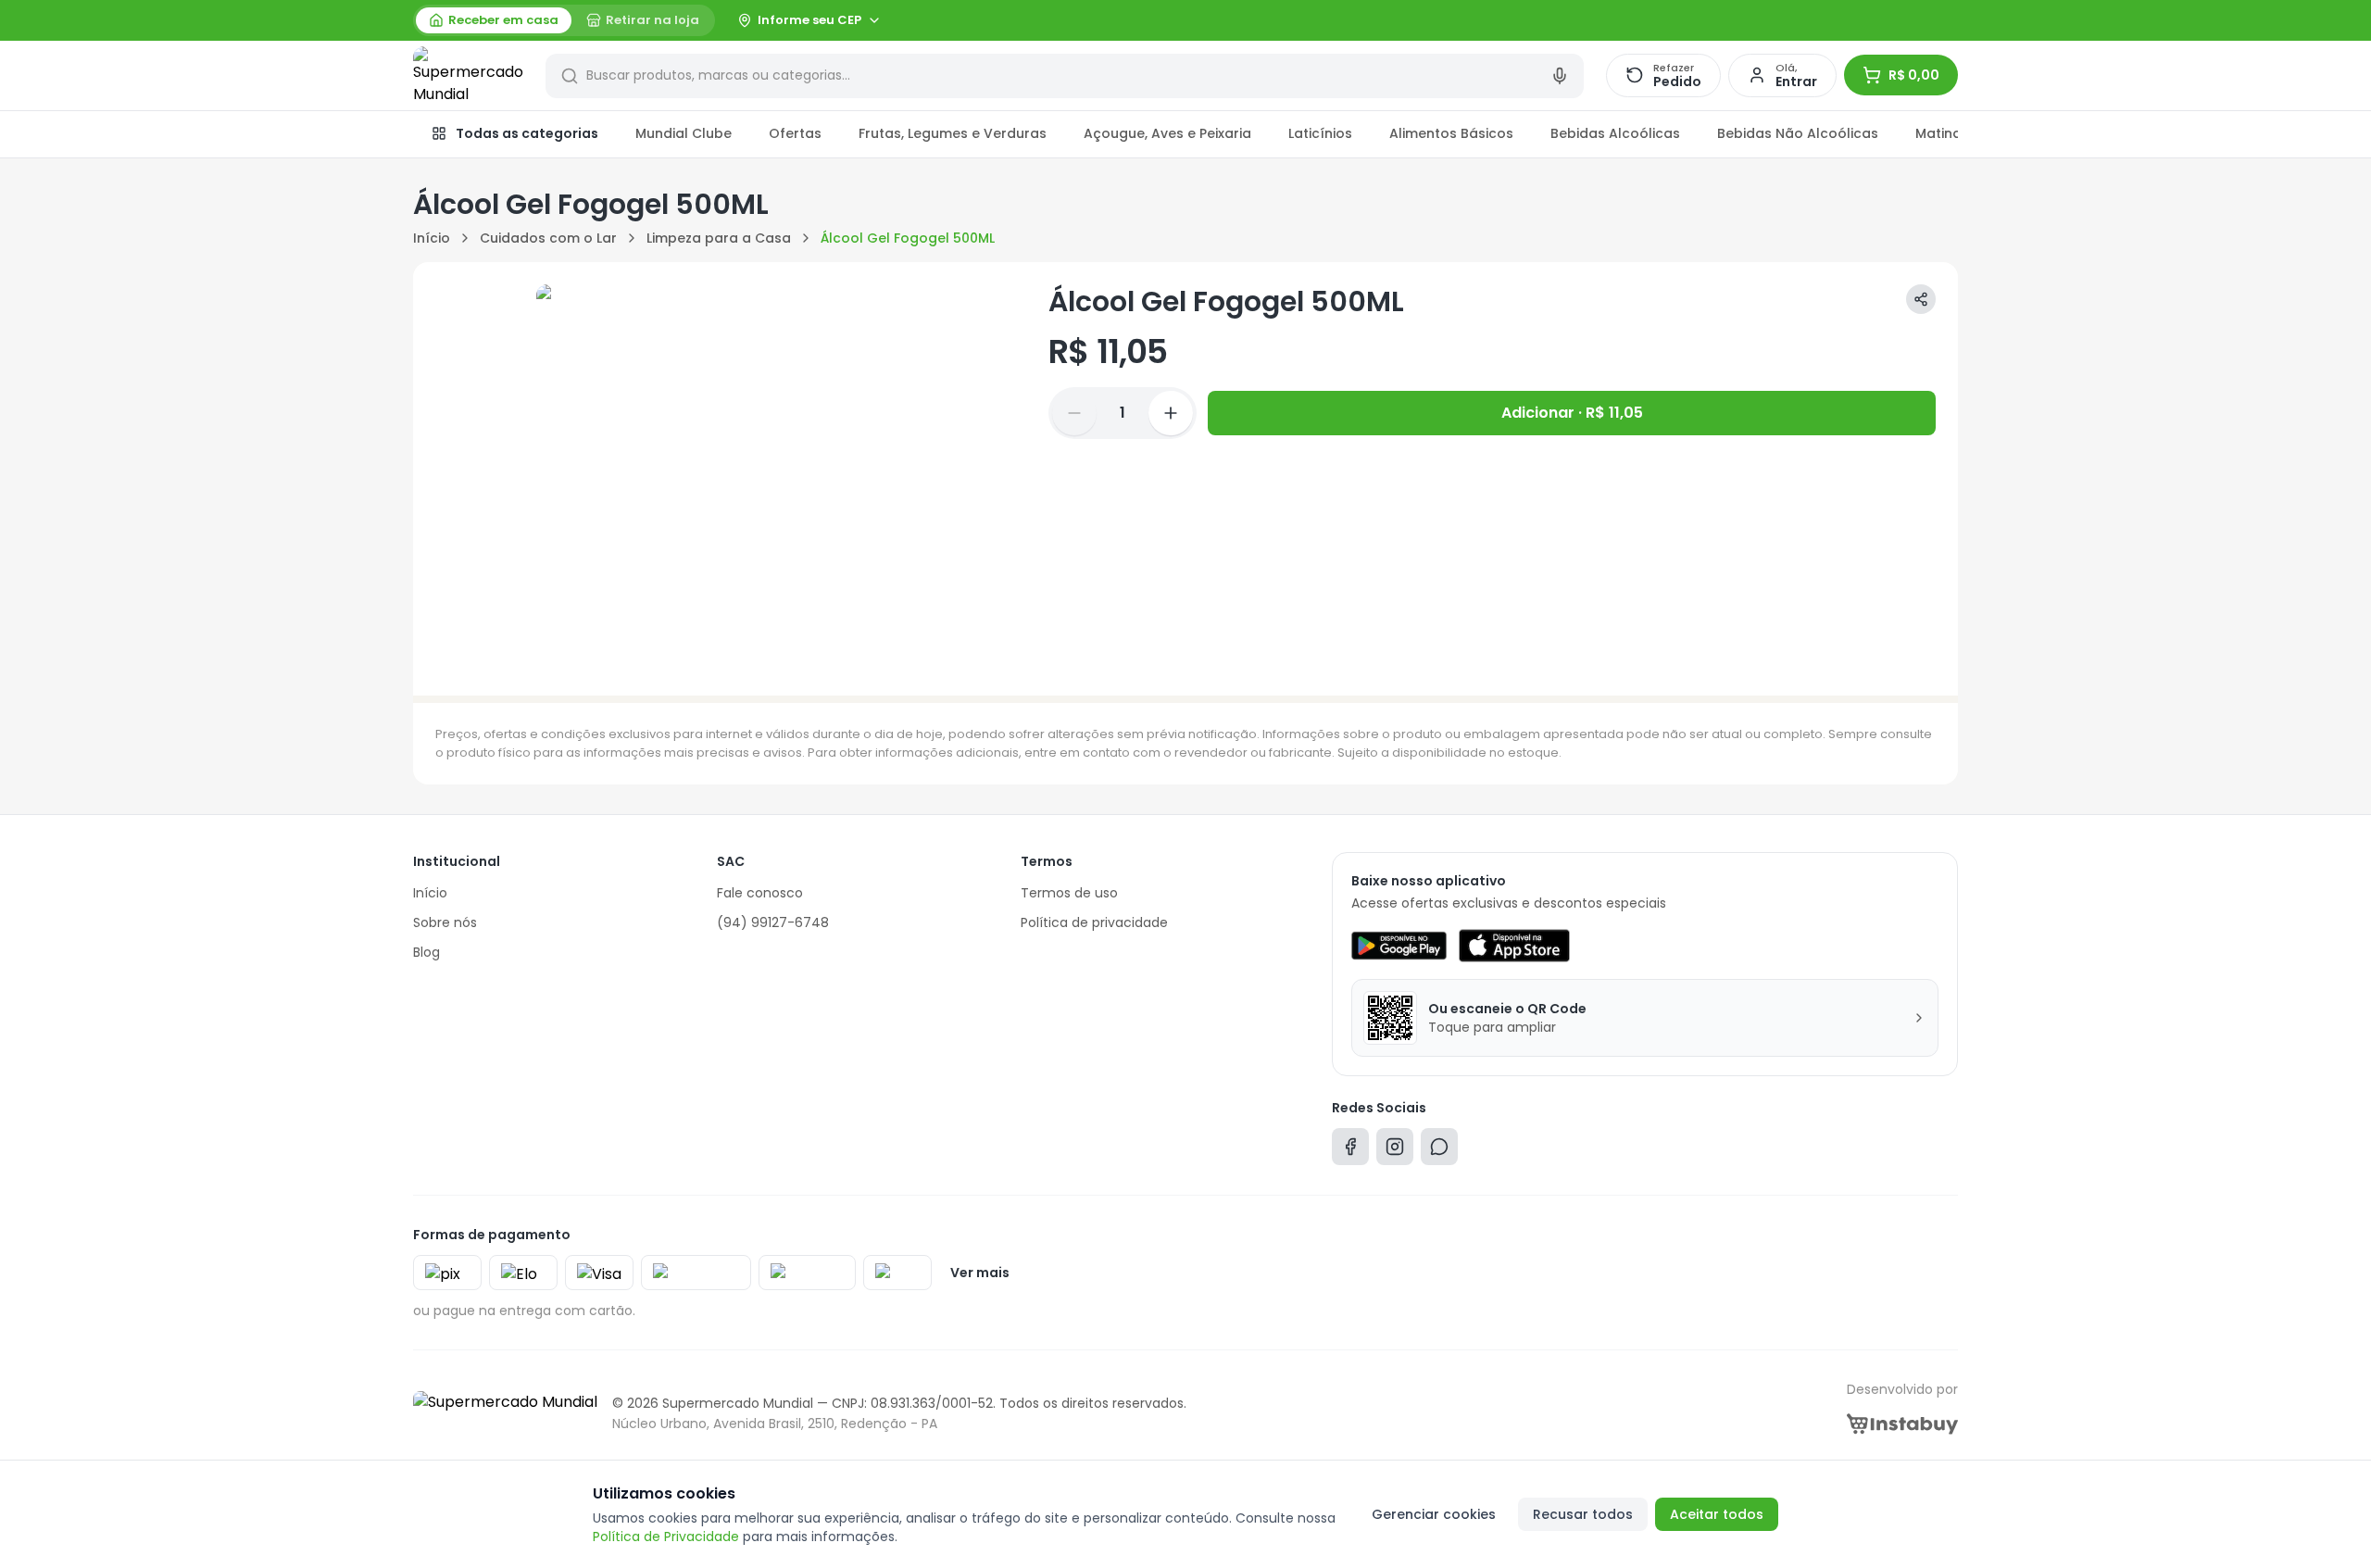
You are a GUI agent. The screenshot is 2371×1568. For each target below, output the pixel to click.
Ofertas (795, 133)
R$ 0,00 (1914, 75)
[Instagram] (1395, 1151)
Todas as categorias (527, 133)
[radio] (494, 20)
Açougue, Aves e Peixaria (1167, 133)
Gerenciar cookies (1434, 1514)
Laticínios (1320, 133)
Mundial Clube (684, 133)
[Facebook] (1350, 1151)
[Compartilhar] (1921, 299)
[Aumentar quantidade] (1171, 413)
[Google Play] (1399, 946)
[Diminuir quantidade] (1074, 413)
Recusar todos (1583, 1514)
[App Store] (1514, 946)
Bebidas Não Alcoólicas (1798, 133)
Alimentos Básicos (1451, 133)
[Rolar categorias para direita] (1938, 134)
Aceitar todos (1717, 1514)
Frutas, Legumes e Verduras (953, 133)
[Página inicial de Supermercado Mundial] (468, 76)
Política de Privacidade (666, 1537)
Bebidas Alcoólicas (1615, 133)
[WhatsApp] (1439, 1151)
